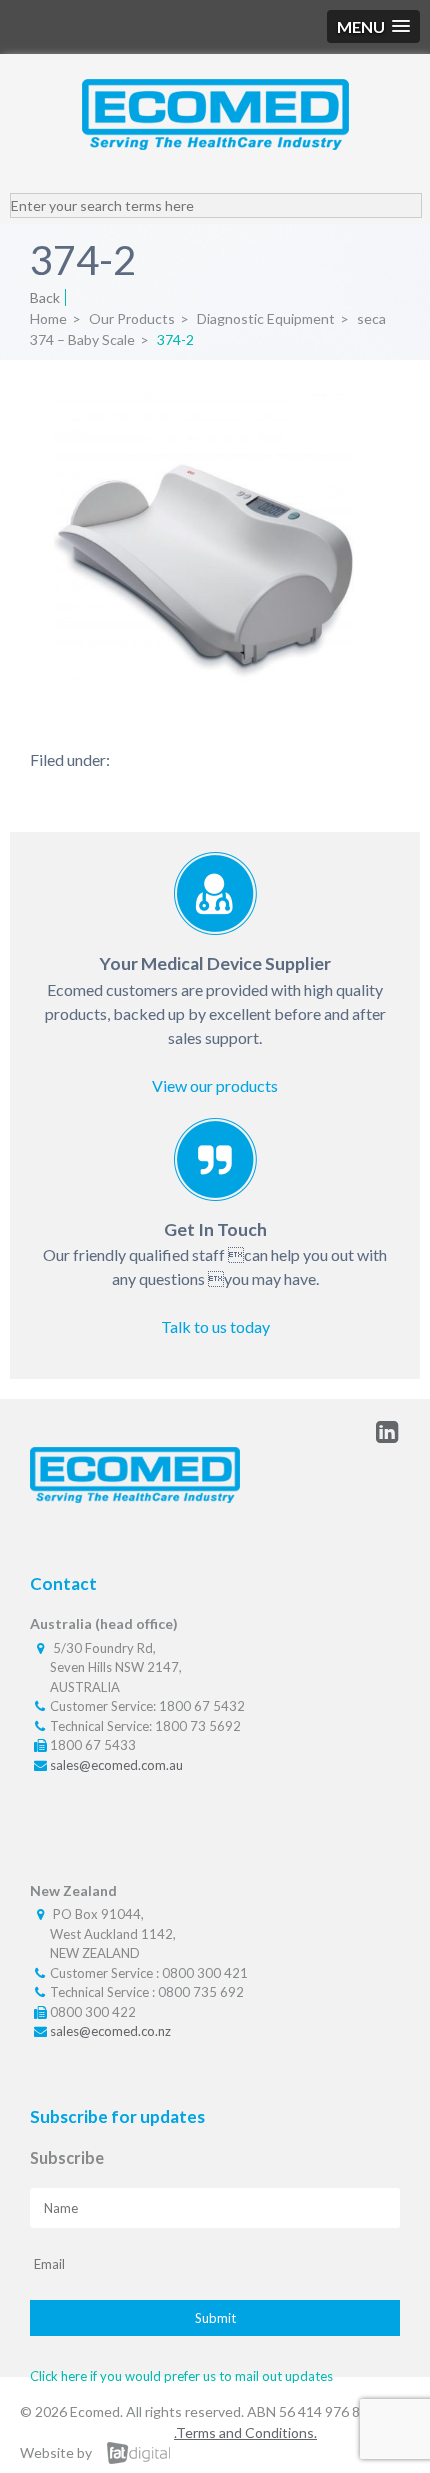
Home (48, 318)
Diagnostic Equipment (266, 318)
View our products (215, 1085)
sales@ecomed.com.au (116, 1765)
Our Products (132, 318)
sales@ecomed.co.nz (110, 2031)
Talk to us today (215, 1326)
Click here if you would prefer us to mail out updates (181, 2376)
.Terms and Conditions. (245, 2432)
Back (45, 297)
